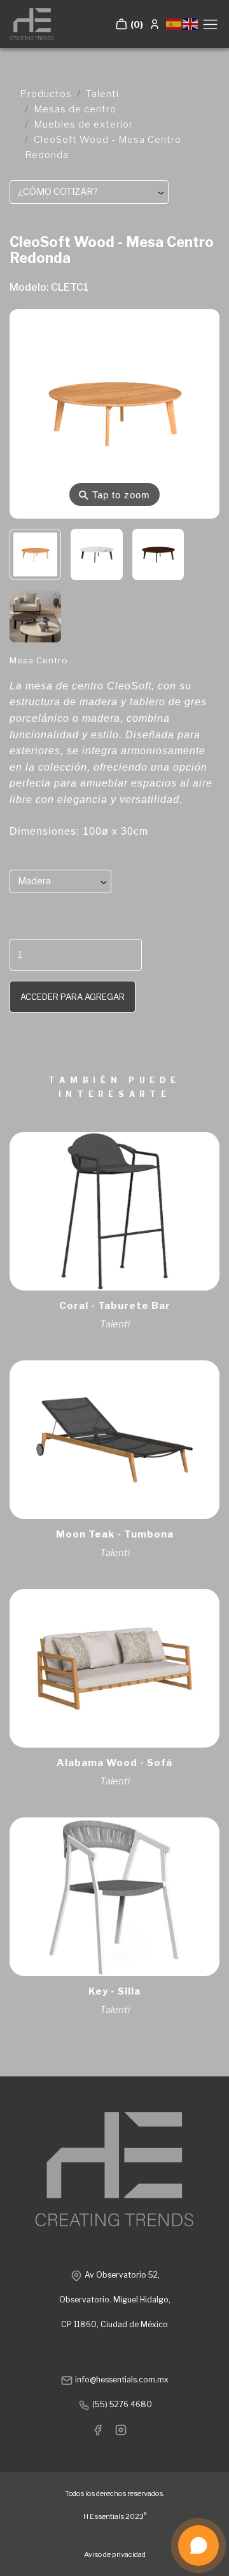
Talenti (102, 94)
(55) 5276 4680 (121, 2404)
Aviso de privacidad (115, 2554)
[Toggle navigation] (210, 24)
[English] (191, 23)
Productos (46, 94)
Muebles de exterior (83, 124)
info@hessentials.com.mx (121, 2380)
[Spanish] (174, 23)
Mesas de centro (75, 109)
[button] (129, 24)
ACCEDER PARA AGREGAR (73, 997)
